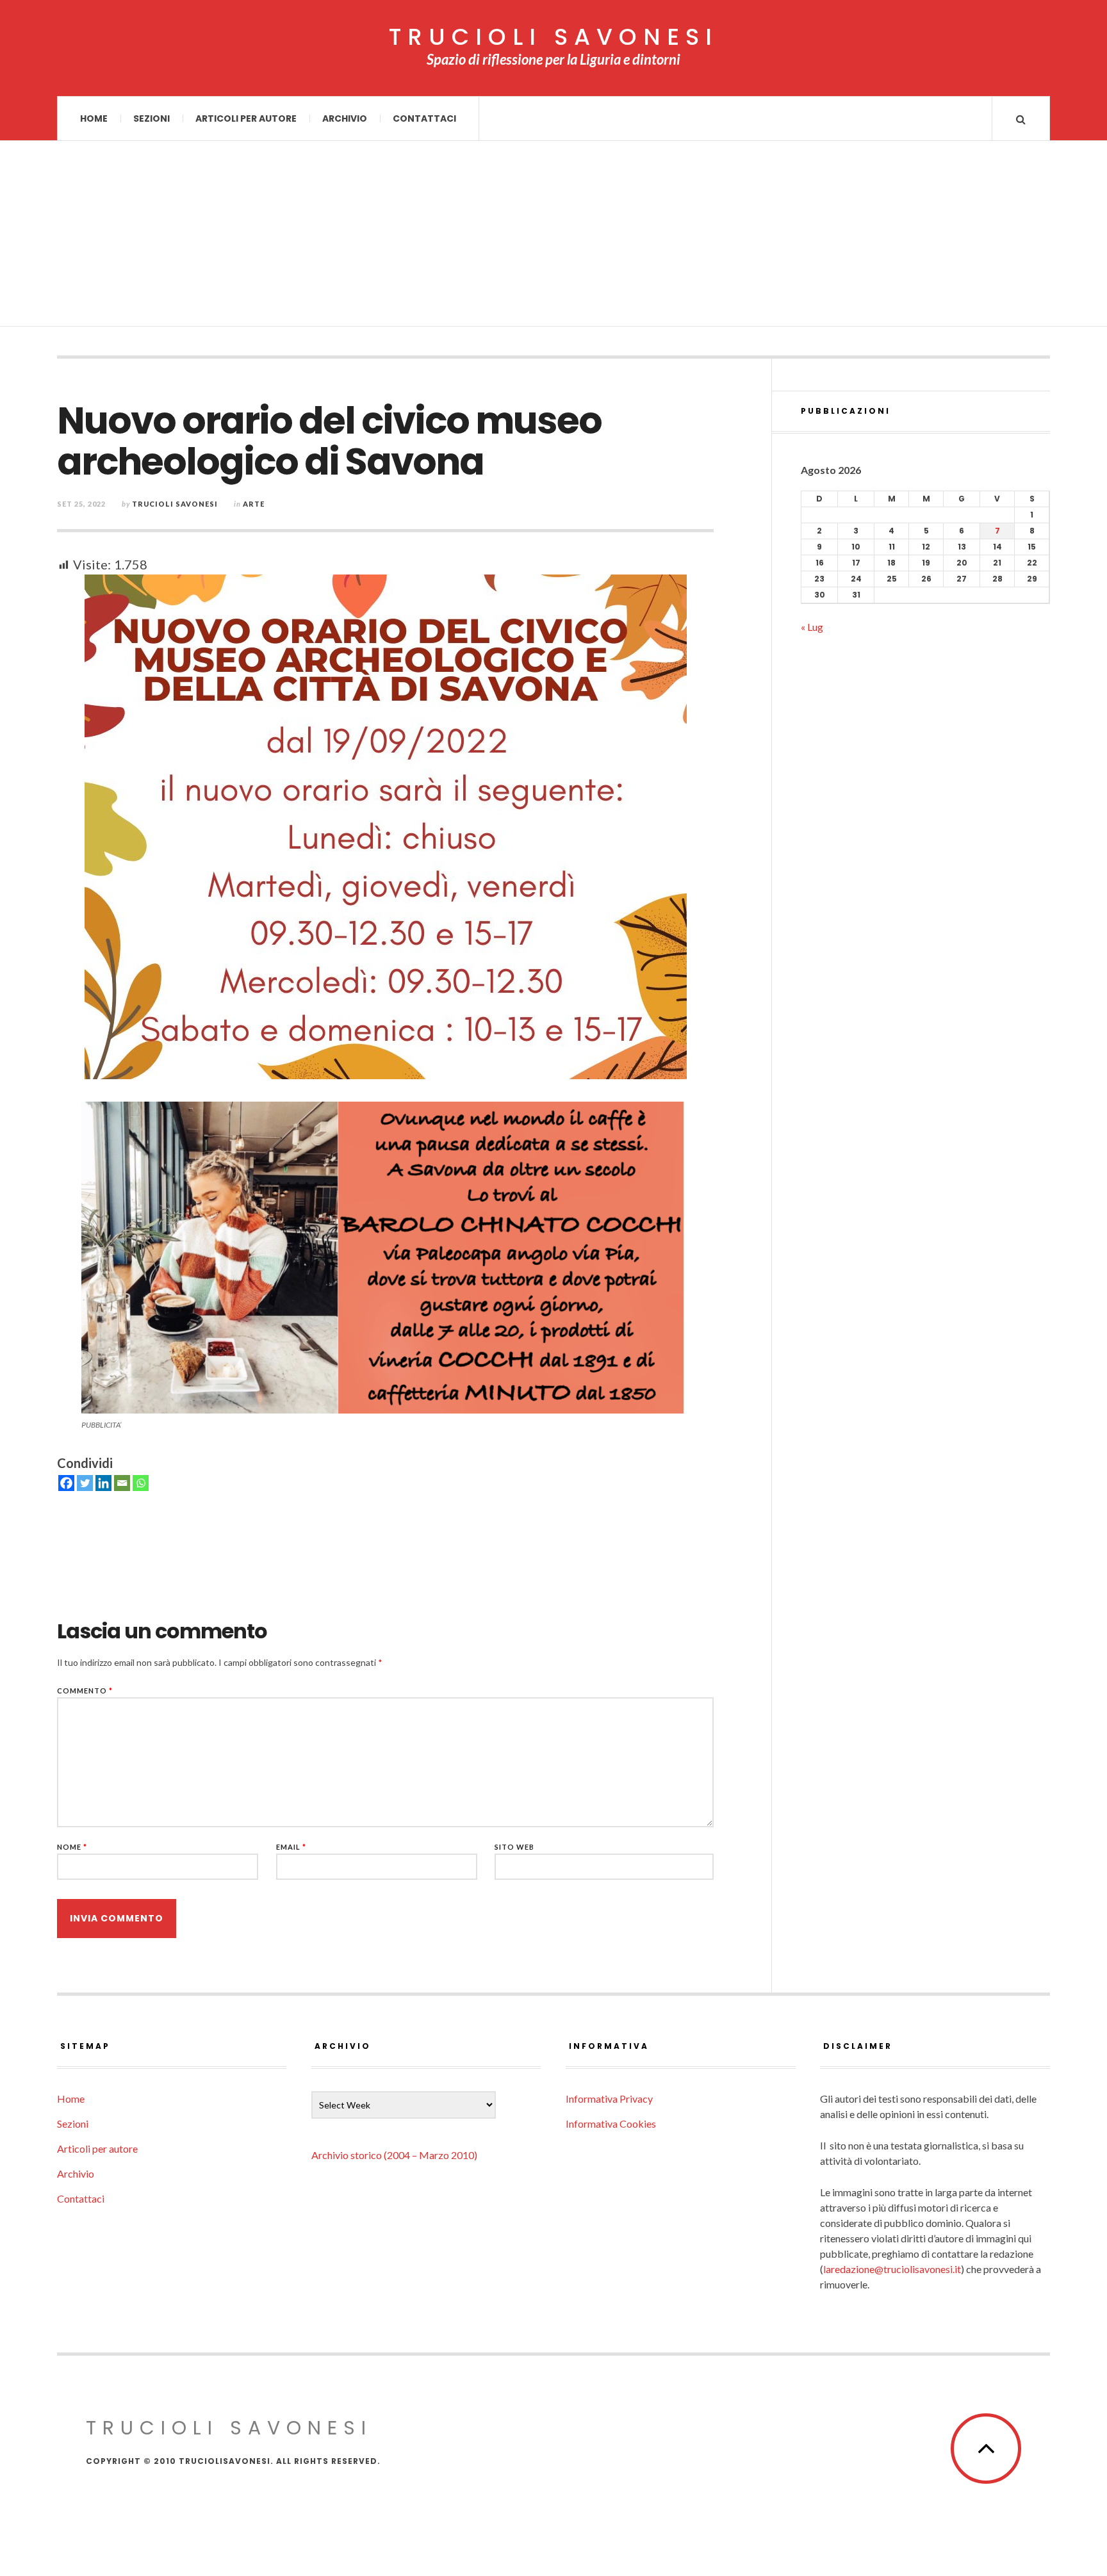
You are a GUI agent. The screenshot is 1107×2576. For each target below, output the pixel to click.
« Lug (812, 627)
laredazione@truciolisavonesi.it (892, 2269)
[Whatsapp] (141, 1483)
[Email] (122, 1483)
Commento (85, 1691)
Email (291, 1847)
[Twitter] (85, 1483)
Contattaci (424, 118)
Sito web (514, 1847)
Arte (254, 504)
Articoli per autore (246, 118)
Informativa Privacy (609, 2099)
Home (94, 118)
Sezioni (152, 118)
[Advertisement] (553, 237)
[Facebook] (66, 1483)
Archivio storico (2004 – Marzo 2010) (394, 2155)
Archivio (345, 118)
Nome (72, 1847)
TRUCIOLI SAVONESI (553, 37)
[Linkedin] (103, 1483)
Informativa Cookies (611, 2124)
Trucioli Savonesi (175, 504)
